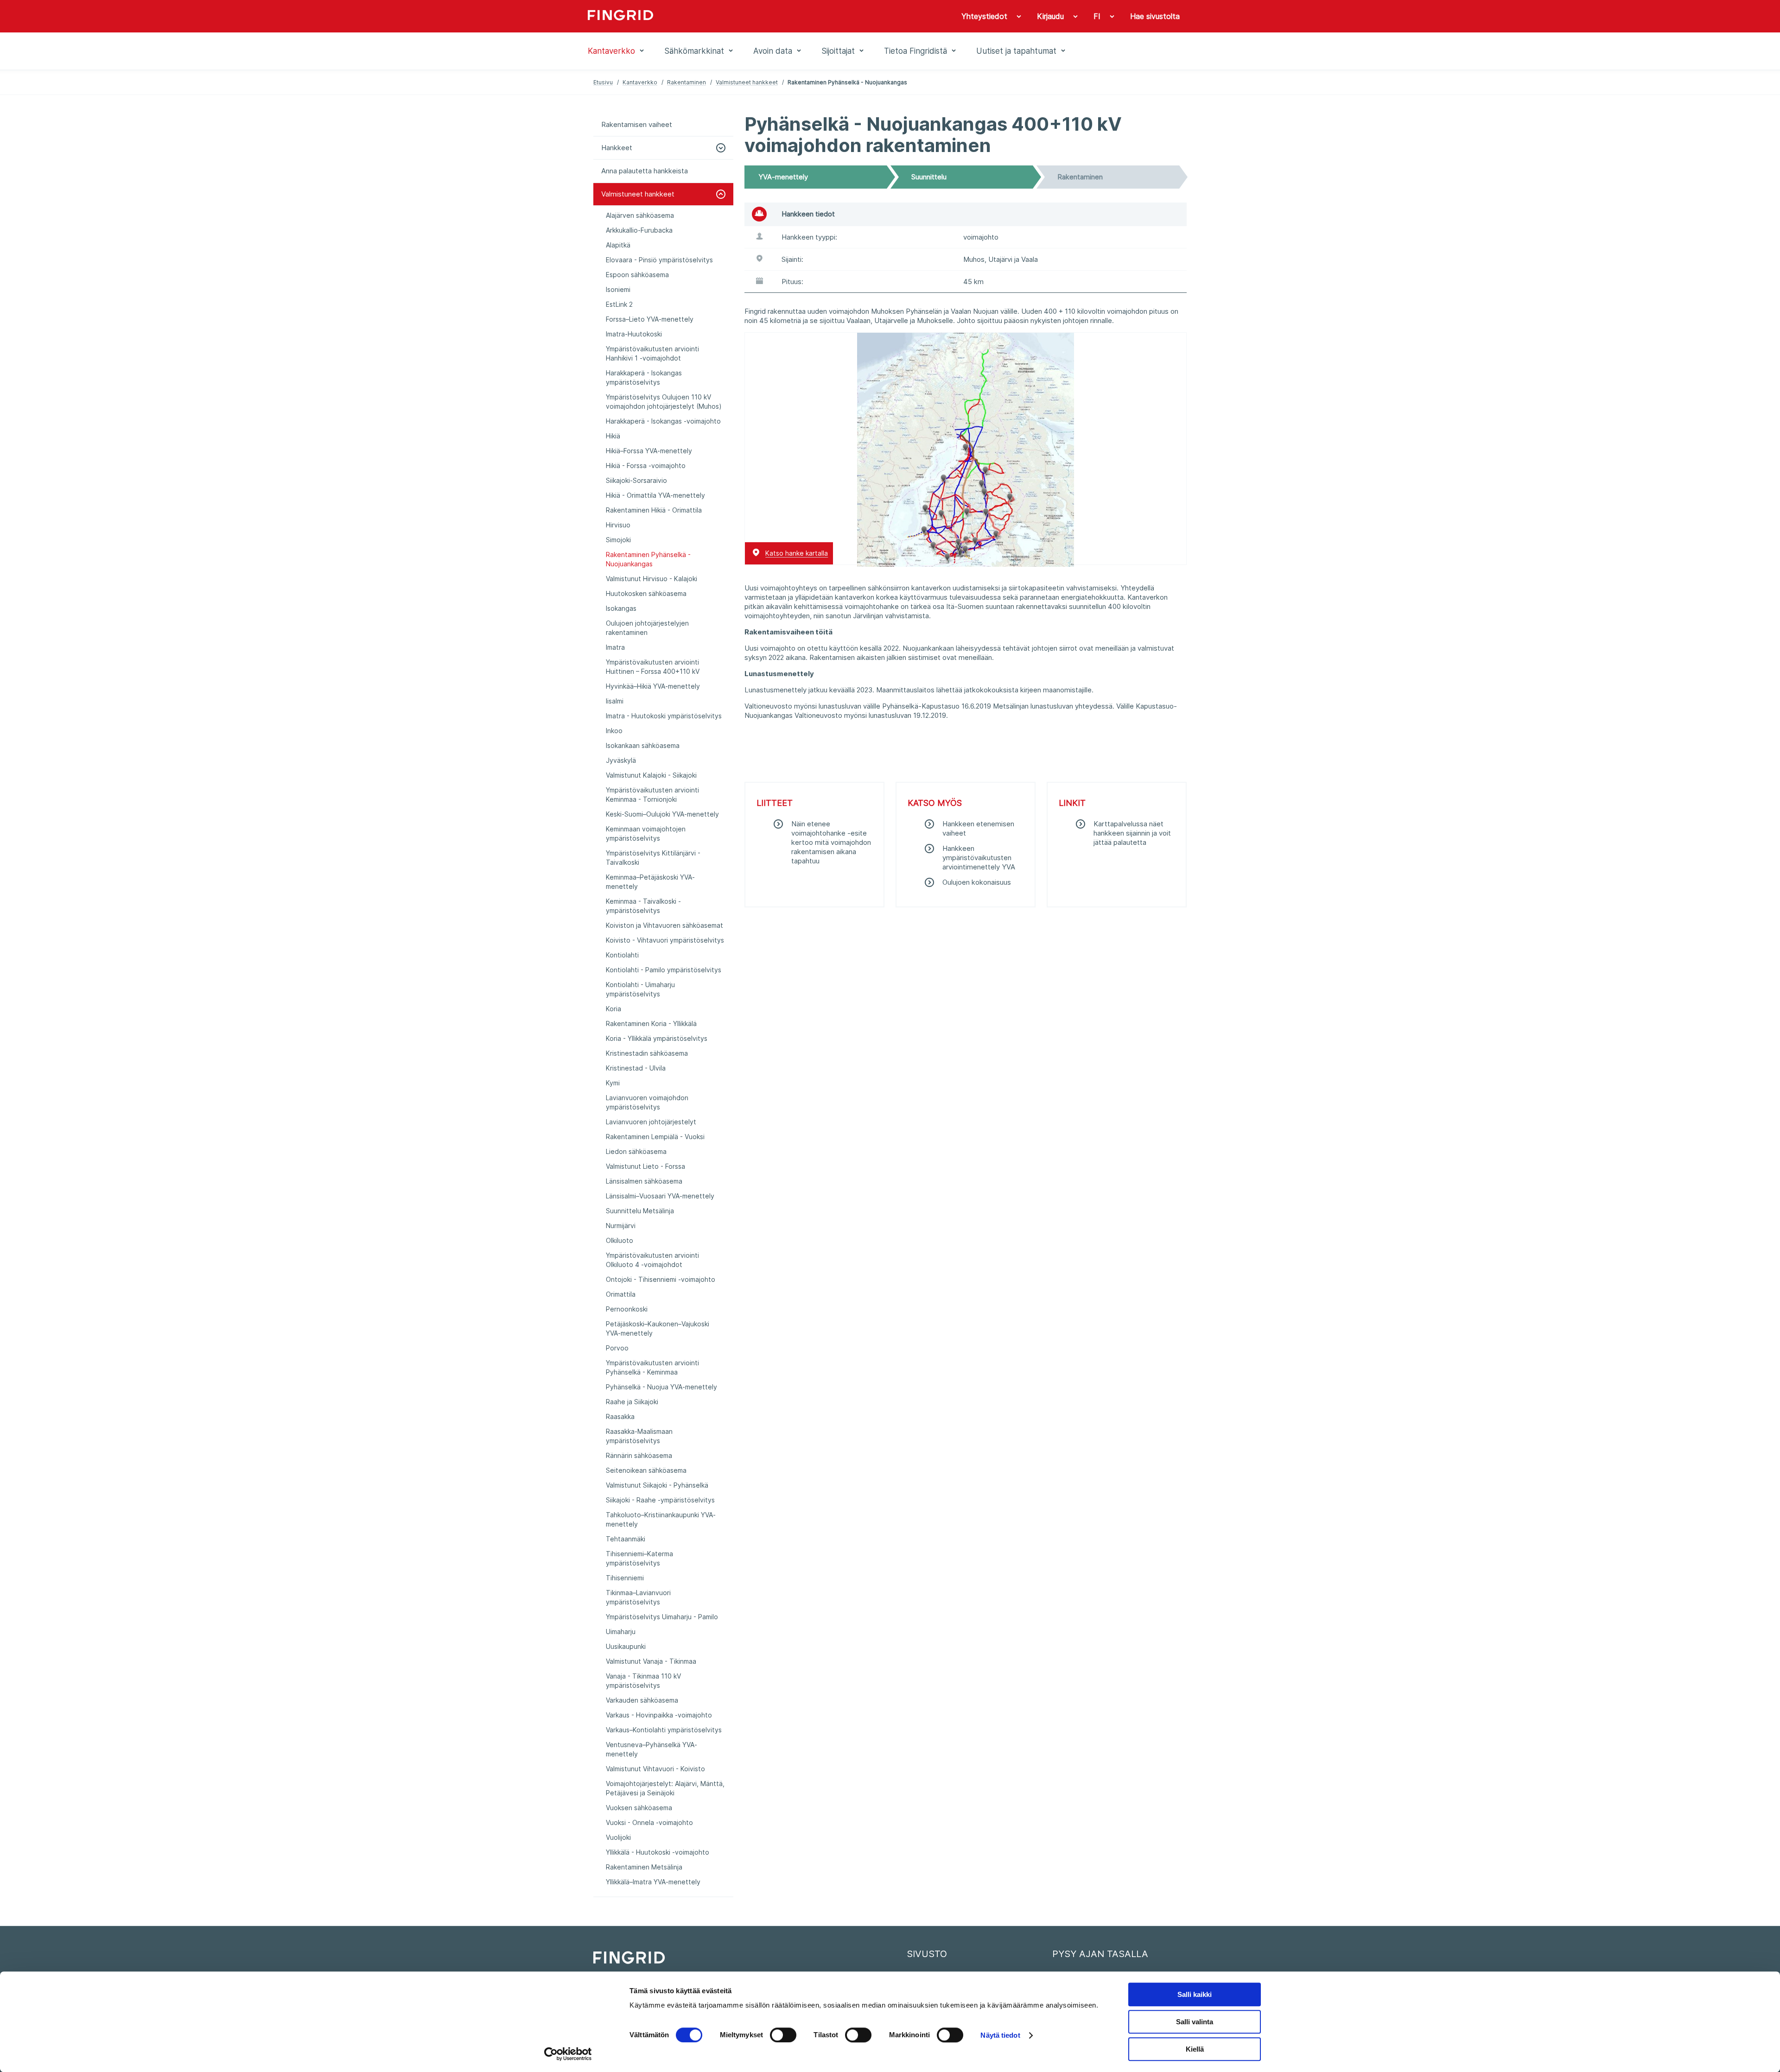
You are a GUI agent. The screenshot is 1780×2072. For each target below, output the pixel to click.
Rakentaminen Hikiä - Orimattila (654, 510)
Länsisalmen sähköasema (644, 1181)
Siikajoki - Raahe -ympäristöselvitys (660, 1500)
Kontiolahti (622, 955)
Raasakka (620, 1416)
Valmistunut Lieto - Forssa (645, 1166)
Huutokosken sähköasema (646, 593)
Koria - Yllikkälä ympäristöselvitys (657, 1038)
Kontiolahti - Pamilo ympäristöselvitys (664, 970)
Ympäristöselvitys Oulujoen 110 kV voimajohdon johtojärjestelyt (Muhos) (664, 402)
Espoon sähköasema (637, 275)
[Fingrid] (714, 16)
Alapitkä (618, 245)
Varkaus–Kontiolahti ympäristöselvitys (664, 1730)
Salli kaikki (1195, 1994)
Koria (613, 1009)
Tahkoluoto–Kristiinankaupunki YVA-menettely (661, 1519)
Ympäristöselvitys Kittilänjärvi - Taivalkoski (653, 858)
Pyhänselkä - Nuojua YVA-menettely (661, 1387)
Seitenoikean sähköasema (646, 1470)
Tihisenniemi (625, 1578)
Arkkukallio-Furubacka (639, 230)
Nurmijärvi (621, 1226)
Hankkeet (617, 148)
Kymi (613, 1083)
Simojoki (618, 540)
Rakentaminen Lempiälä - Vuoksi (655, 1137)
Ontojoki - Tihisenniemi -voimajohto (661, 1279)
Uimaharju (621, 1632)
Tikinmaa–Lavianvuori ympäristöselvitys (638, 1597)
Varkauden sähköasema (642, 1700)
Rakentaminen (687, 82)
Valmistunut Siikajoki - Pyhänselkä (657, 1485)
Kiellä (1195, 2049)
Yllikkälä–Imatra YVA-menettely (653, 1882)
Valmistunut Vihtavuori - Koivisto (655, 1769)
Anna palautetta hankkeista (645, 171)
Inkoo (614, 731)
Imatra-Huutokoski (634, 334)
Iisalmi (615, 701)
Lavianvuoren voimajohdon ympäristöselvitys (647, 1102)
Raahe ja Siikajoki (632, 1402)
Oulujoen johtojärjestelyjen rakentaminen (647, 628)
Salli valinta (1195, 2022)
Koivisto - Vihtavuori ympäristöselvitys (665, 940)
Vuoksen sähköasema (639, 1808)
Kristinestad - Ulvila (636, 1068)
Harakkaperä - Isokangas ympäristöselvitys (644, 377)
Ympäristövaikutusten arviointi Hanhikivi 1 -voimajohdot (652, 353)
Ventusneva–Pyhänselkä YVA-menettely (652, 1749)
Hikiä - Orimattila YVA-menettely (655, 495)
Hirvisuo (618, 525)
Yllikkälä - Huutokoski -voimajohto (658, 1852)
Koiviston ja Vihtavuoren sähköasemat (664, 925)
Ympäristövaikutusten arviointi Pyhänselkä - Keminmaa (652, 1367)
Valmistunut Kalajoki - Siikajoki (651, 775)
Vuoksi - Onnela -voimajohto (649, 1822)
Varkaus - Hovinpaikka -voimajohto (659, 1715)
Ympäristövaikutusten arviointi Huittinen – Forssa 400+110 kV (653, 667)
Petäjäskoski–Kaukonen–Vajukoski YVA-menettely (658, 1328)
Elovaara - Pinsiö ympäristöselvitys (659, 260)
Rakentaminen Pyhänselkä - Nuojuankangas (648, 559)
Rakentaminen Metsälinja (644, 1867)
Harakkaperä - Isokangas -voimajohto (663, 421)
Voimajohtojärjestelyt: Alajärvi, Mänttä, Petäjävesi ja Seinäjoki (665, 1788)
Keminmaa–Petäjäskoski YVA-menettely (650, 882)
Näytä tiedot (1000, 2035)
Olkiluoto (620, 1240)
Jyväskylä (621, 760)
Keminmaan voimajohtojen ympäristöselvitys (646, 833)
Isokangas (621, 608)
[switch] (783, 2035)
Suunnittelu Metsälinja (640, 1211)
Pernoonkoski (627, 1309)
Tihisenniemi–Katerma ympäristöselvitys (639, 1558)
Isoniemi (618, 289)
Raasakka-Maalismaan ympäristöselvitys (639, 1436)
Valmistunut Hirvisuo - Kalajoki (652, 579)
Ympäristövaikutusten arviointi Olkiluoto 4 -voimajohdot (652, 1260)
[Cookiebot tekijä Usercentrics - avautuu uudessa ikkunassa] (568, 2054)
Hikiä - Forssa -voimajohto (646, 466)
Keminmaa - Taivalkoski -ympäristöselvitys (643, 906)
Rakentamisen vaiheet (637, 124)
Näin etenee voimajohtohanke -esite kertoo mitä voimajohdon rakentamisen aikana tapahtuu (831, 842)
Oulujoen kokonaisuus (977, 882)
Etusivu (603, 82)
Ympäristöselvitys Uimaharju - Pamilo (662, 1617)
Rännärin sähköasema (639, 1455)
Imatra (615, 647)
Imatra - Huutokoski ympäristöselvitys (664, 716)
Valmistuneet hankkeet (747, 82)
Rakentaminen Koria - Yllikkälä (651, 1023)
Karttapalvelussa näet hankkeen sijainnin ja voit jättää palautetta (1132, 833)
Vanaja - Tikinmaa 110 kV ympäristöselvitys (643, 1681)
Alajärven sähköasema (640, 215)
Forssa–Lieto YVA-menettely (650, 319)
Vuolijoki (618, 1837)
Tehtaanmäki (626, 1539)
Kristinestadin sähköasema (647, 1053)
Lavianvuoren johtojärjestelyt (651, 1122)
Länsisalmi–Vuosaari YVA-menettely (660, 1196)
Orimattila (621, 1294)
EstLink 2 (619, 304)
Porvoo (617, 1348)
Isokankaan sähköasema (643, 745)
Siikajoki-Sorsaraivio (636, 480)
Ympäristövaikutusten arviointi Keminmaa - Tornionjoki (652, 795)
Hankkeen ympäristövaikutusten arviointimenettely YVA (979, 858)
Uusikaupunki (626, 1646)
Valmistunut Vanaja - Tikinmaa (651, 1661)
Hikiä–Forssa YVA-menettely (649, 451)
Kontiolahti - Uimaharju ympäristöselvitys (640, 989)
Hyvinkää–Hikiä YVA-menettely (653, 686)
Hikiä (613, 436)
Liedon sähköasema (636, 1151)
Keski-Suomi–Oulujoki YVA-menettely (662, 814)
